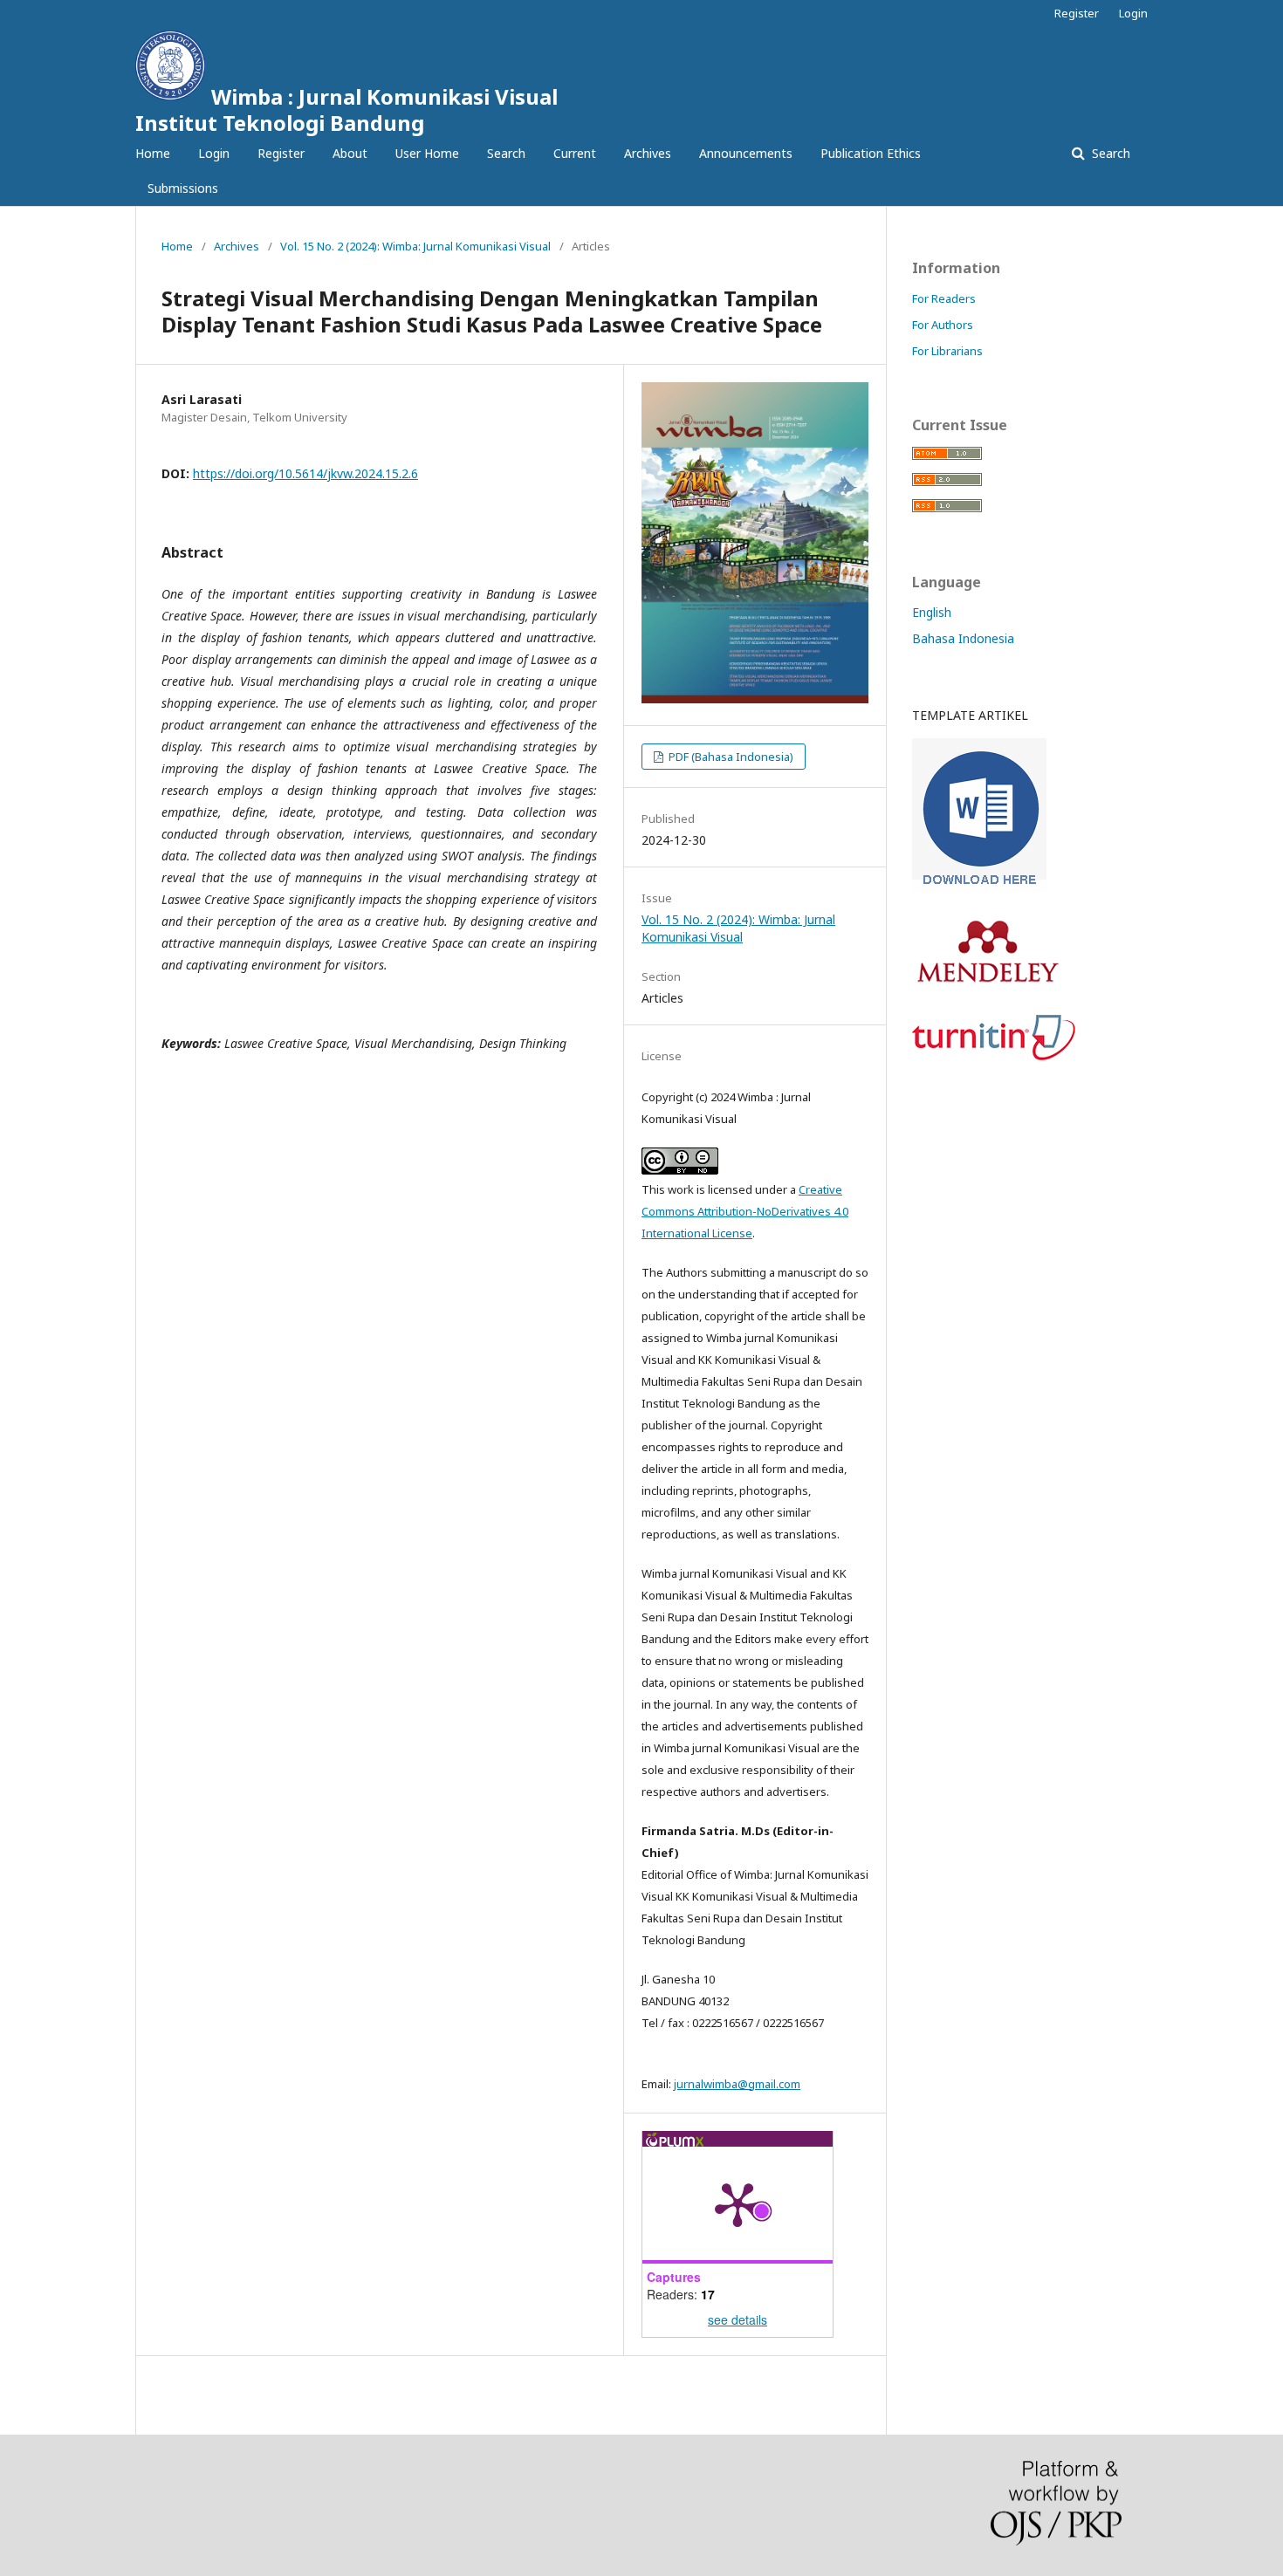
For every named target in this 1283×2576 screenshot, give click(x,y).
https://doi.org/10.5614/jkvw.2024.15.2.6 (305, 473)
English (932, 612)
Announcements (746, 153)
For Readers (944, 298)
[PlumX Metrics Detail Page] (738, 2203)
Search (506, 153)
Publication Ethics (871, 153)
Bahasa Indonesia (963, 638)
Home (153, 153)
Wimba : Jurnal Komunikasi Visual (346, 110)
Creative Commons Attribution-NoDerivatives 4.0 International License (745, 1211)
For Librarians (947, 351)
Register (281, 153)
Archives (648, 153)
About (350, 153)
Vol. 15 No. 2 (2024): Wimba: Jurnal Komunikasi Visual (415, 246)
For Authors (943, 325)
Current (575, 153)
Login (214, 153)
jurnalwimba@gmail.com (737, 2084)
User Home (427, 153)
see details (738, 2319)
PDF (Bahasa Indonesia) (730, 757)
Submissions (183, 188)
